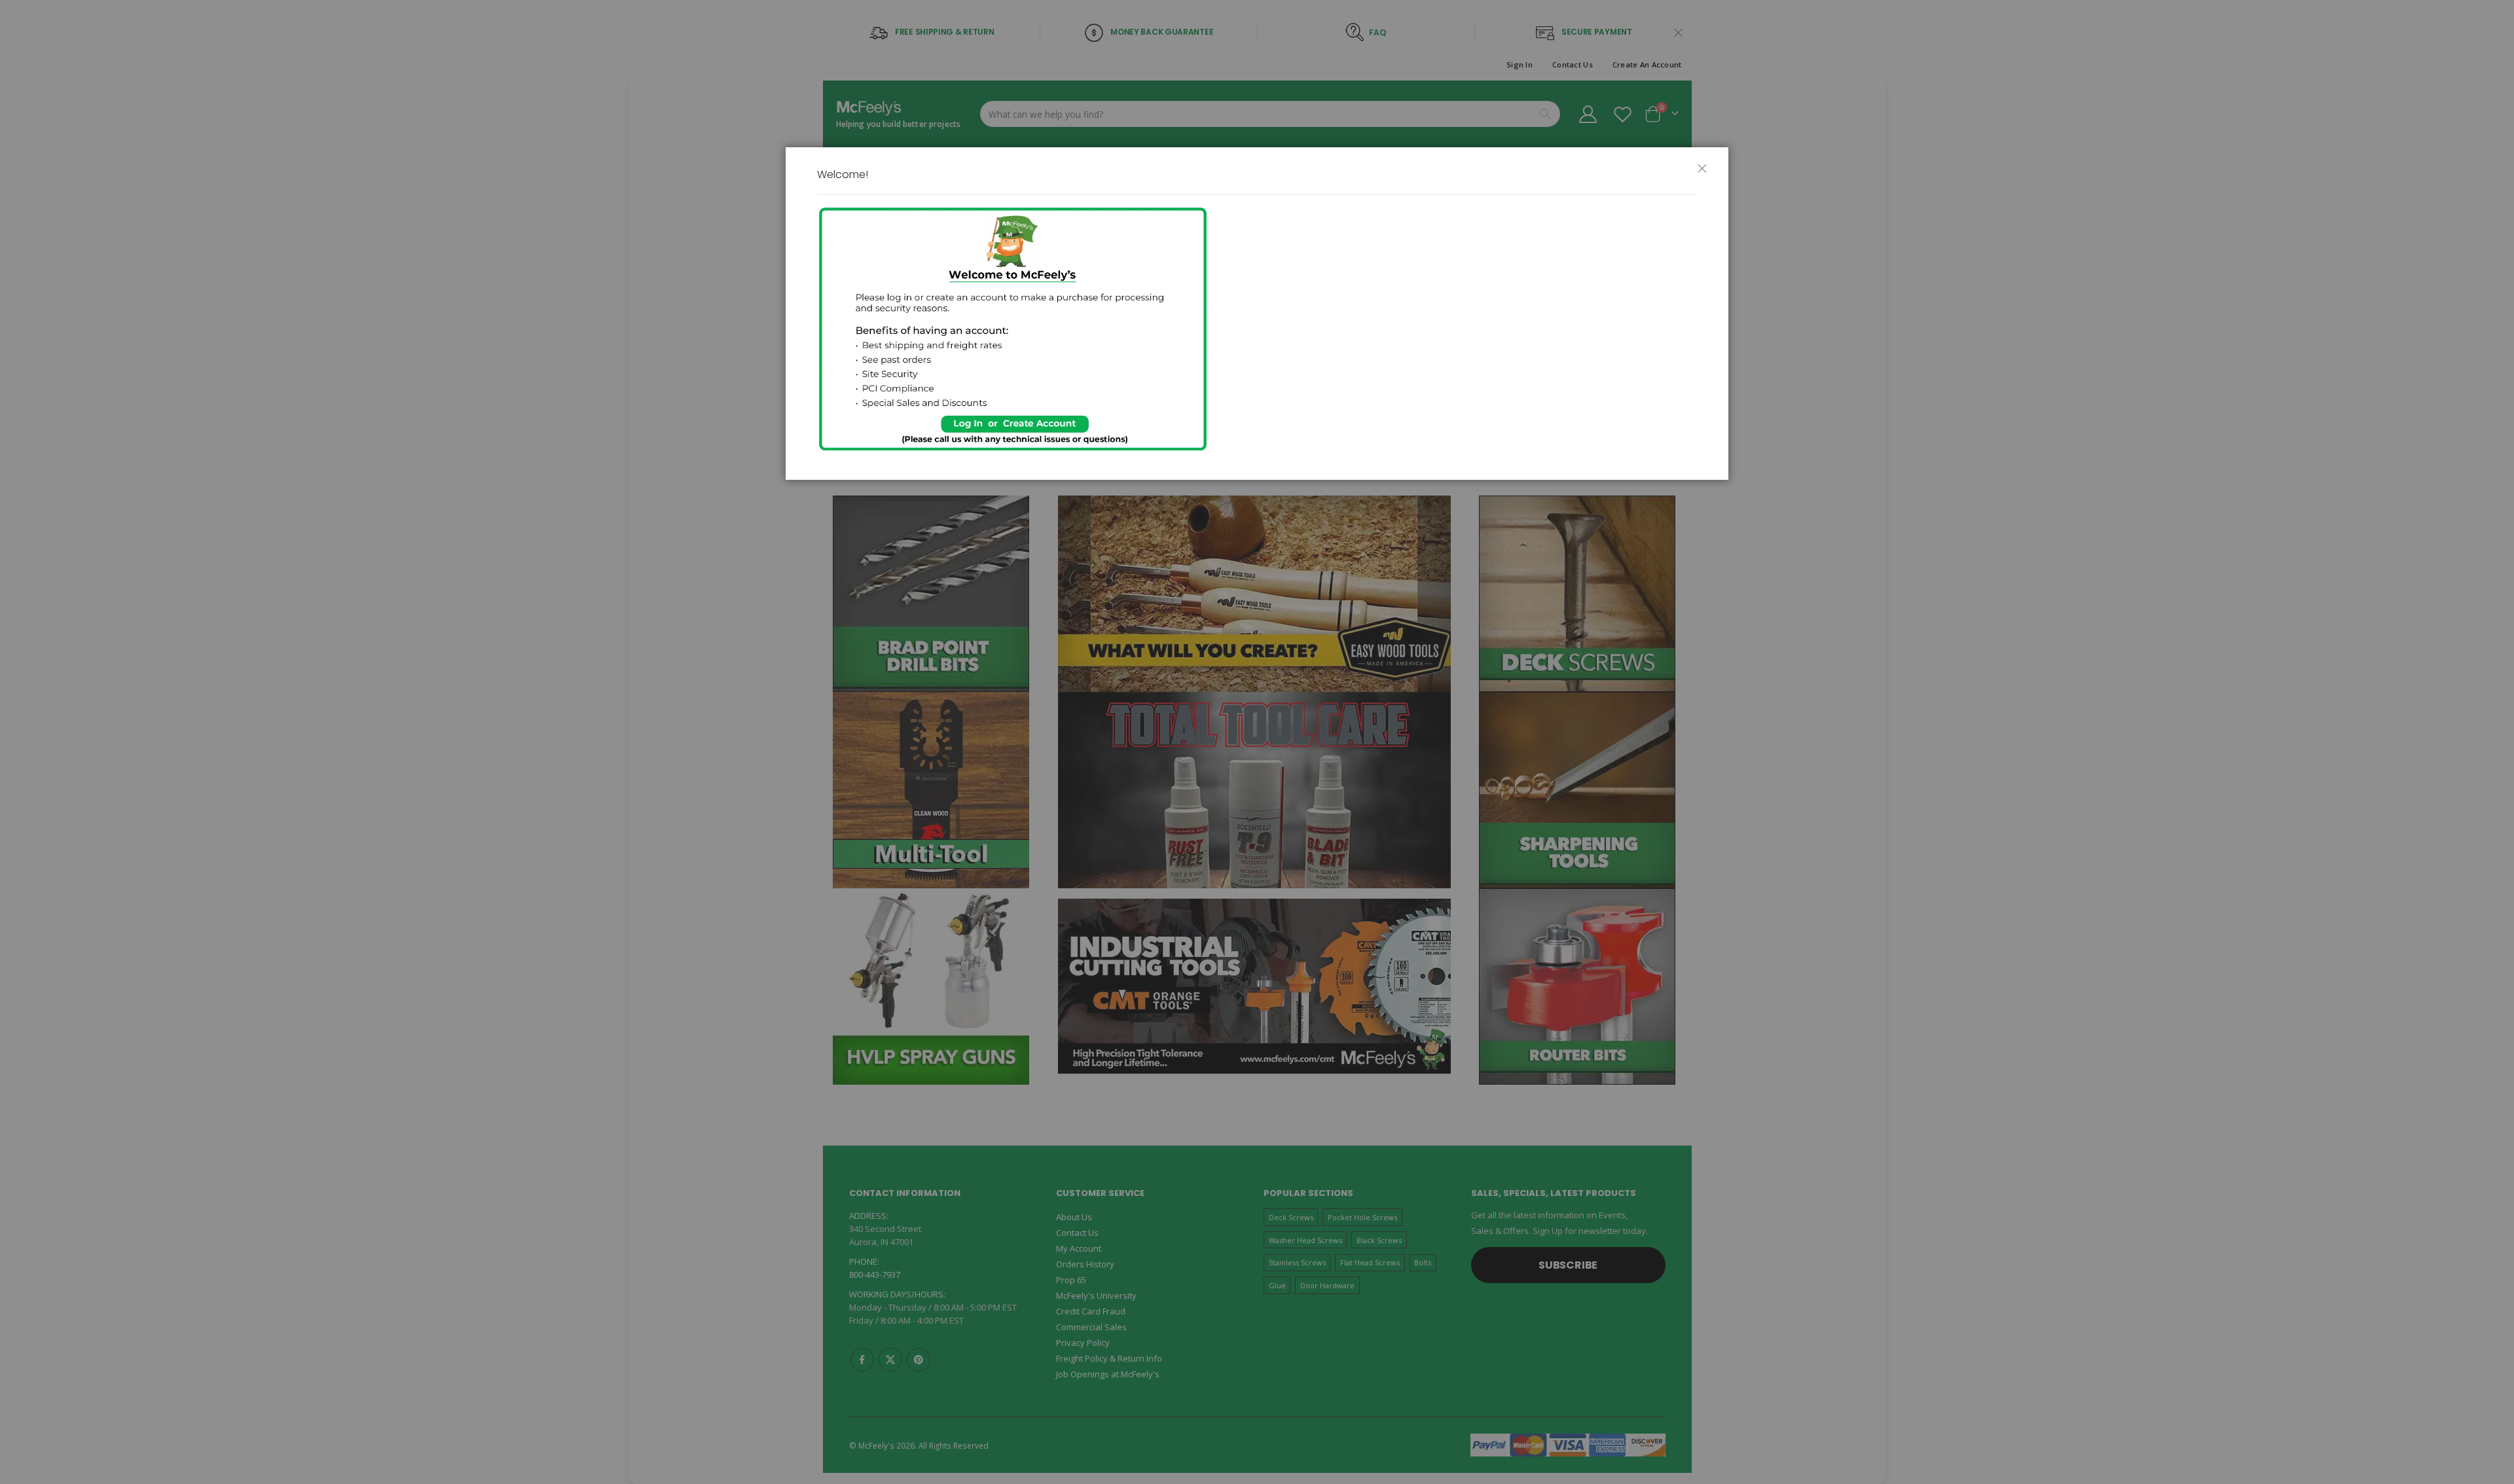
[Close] (1707, 174)
